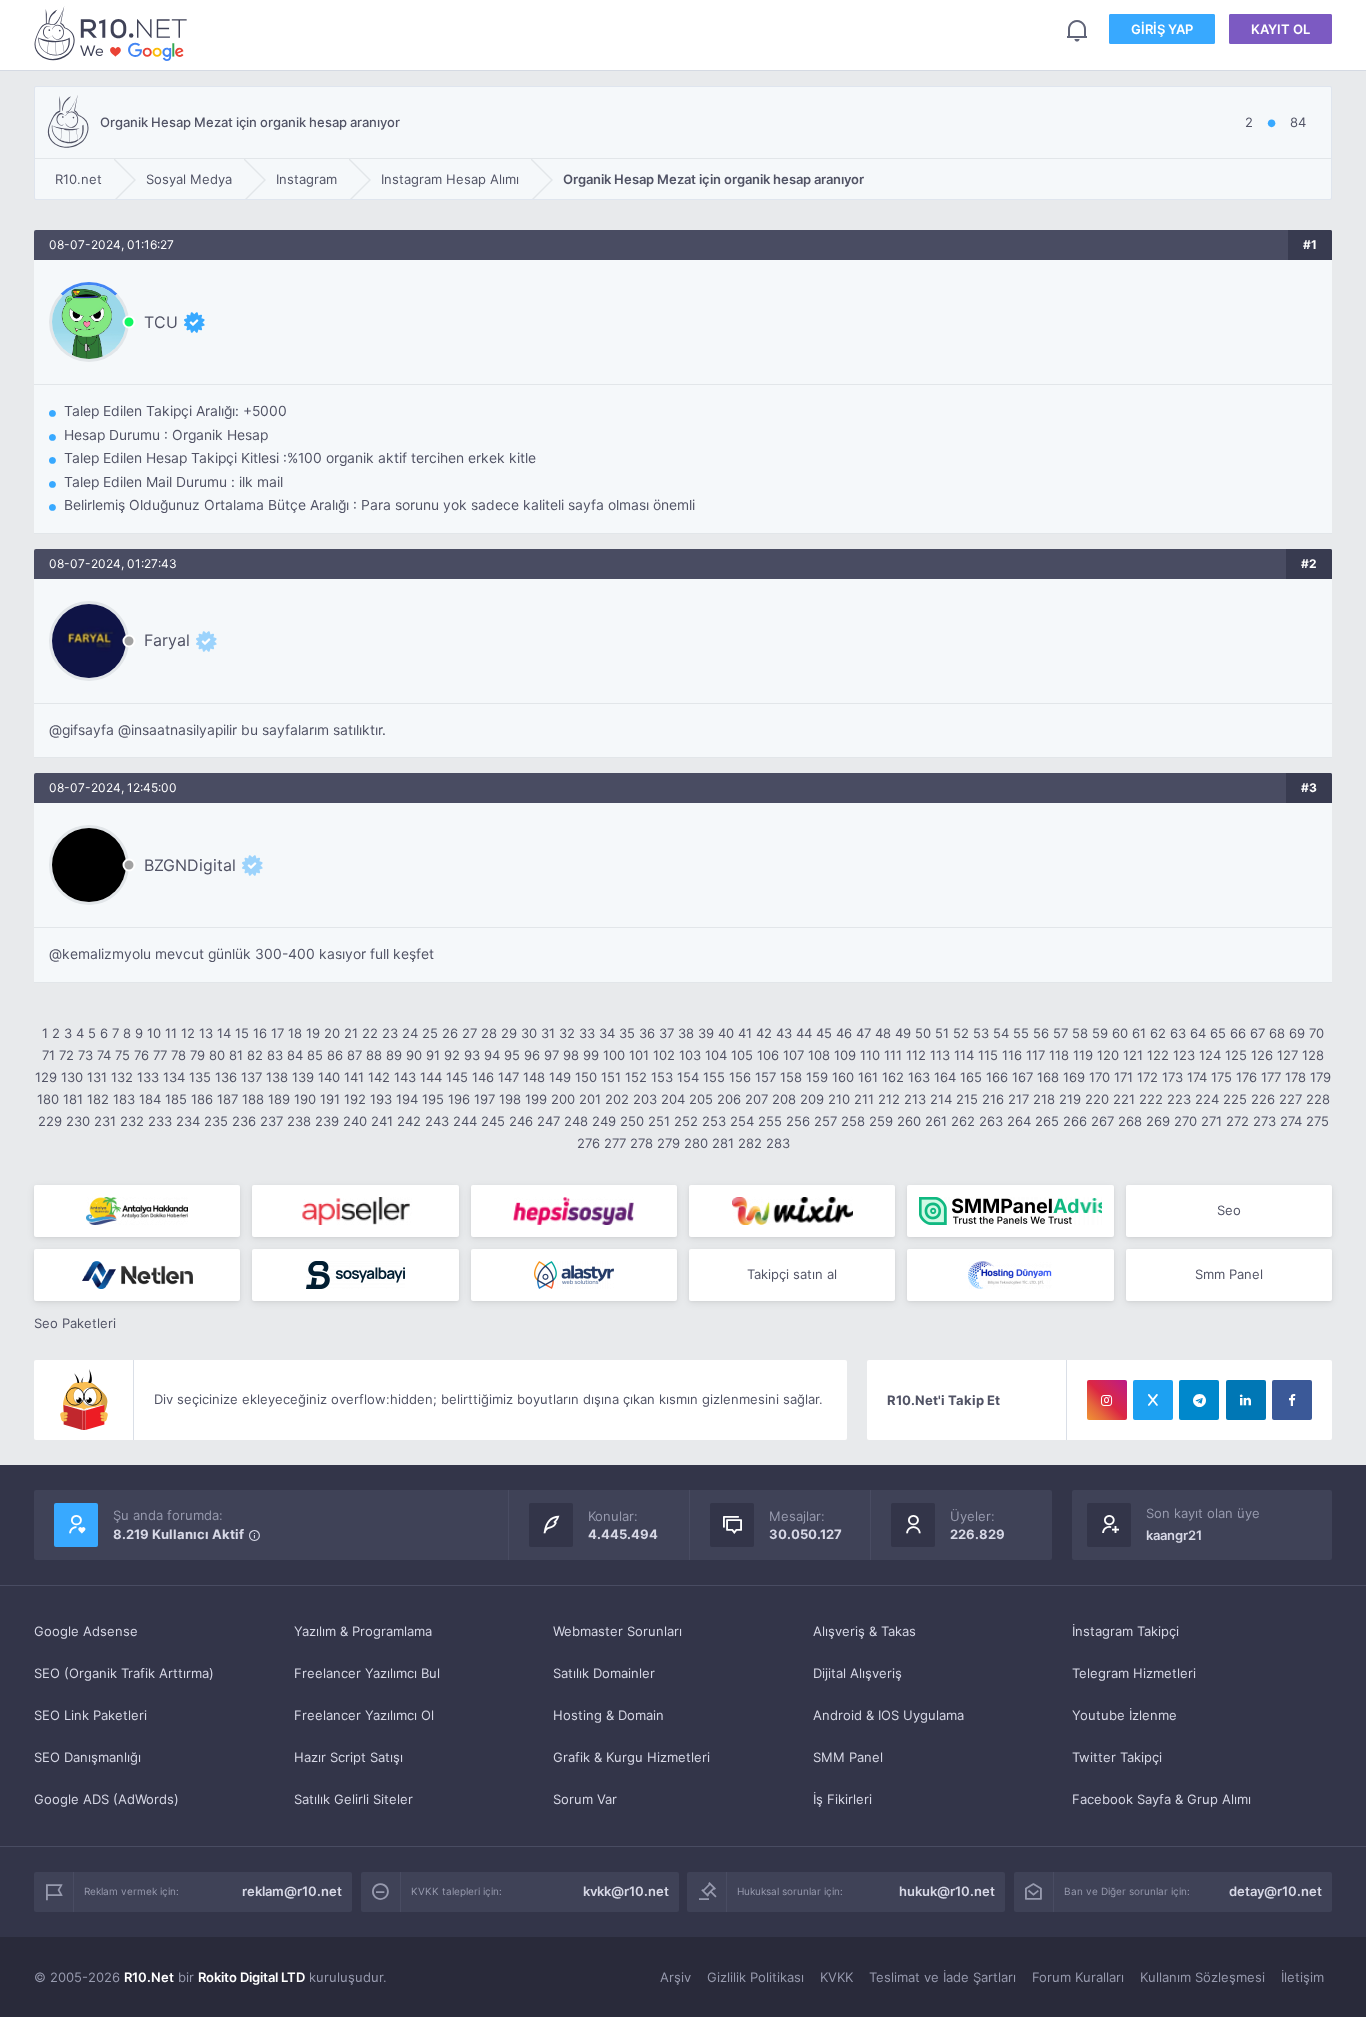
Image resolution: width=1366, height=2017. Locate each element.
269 (1158, 1121)
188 (253, 1099)
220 (1097, 1099)
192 (355, 1099)
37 (666, 1033)
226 (1263, 1099)
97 (551, 1055)
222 (1151, 1099)
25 (430, 1033)
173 (1172, 1077)
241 (382, 1121)
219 (1070, 1099)
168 (1048, 1077)
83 (275, 1055)
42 (764, 1033)
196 (459, 1099)
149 (560, 1077)
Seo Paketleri (75, 1323)
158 (791, 1077)
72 (66, 1055)
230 (78, 1121)
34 (607, 1033)
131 (97, 1077)
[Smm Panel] (355, 1211)
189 (279, 1099)
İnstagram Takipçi (1125, 1631)
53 (981, 1033)
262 (963, 1121)
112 (916, 1055)
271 (1211, 1121)
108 (819, 1055)
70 (1316, 1033)
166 (997, 1077)
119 (1083, 1055)
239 (327, 1121)
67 (1257, 1033)
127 (1287, 1055)
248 (576, 1121)
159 (817, 1077)
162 (893, 1077)
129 (46, 1077)
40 (726, 1033)
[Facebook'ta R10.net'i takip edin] (1292, 1400)
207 (756, 1099)
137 (251, 1077)
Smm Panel (1229, 1274)
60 (1120, 1033)
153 (662, 1077)
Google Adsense (86, 1631)
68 (1277, 1033)
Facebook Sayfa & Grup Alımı (1161, 1799)
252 (686, 1121)
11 (171, 1033)
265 (1047, 1121)
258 (853, 1121)
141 (354, 1077)
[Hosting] (137, 1275)
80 (217, 1055)
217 (1018, 1099)
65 (1218, 1033)
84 (295, 1055)
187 (227, 1099)
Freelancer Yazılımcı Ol (364, 1715)
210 (839, 1099)
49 (903, 1033)
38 (686, 1033)
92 (452, 1055)
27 (469, 1033)
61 (1139, 1033)
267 (1102, 1121)
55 (1021, 1033)
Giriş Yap (1162, 29)
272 (1237, 1121)
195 (433, 1099)
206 (729, 1099)
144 (431, 1077)
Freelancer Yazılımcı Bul (367, 1673)
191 (330, 1099)
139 (303, 1077)
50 (923, 1033)
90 (414, 1055)
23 (390, 1033)
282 (750, 1143)
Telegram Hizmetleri (1134, 1673)
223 (1179, 1099)
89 (394, 1055)
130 (72, 1077)
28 (489, 1033)
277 (615, 1143)
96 (532, 1055)
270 (1185, 1121)
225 (1235, 1099)
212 (889, 1099)
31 (548, 1033)
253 (714, 1121)
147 (508, 1077)
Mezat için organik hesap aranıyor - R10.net (114, 33)
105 (742, 1055)
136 (226, 1077)
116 (1012, 1055)
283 (778, 1143)
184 (150, 1099)
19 (313, 1033)
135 (200, 1077)
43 (784, 1033)
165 (971, 1077)
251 (659, 1121)
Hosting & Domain (608, 1715)
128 (1313, 1055)
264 (1019, 1121)
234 (188, 1121)
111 (893, 1055)
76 (141, 1055)
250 (632, 1121)
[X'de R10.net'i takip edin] (1153, 1400)
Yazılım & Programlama (363, 1631)
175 (1221, 1077)
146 (483, 1077)
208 (784, 1099)
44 (804, 1033)
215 (967, 1099)
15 (242, 1033)
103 (690, 1055)
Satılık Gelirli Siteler (353, 1799)
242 (409, 1121)
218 (1044, 1099)
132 (122, 1077)
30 (529, 1033)
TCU (161, 322)
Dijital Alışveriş (857, 1673)
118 (1059, 1055)
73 (85, 1055)
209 (812, 1099)
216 (993, 1099)
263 (991, 1121)
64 (1198, 1033)
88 (374, 1055)
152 (636, 1077)
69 (1297, 1033)
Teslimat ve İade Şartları (942, 1977)
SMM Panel (848, 1757)
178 (1295, 1077)
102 (664, 1055)
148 (534, 1077)
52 (961, 1033)
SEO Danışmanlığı (87, 1757)
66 (1238, 1033)
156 (740, 1077)
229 (50, 1121)
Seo (1229, 1210)
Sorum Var (585, 1799)
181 (73, 1099)
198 (510, 1099)
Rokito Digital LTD (251, 1977)
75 (122, 1055)
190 (305, 1099)
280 (696, 1143)
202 (617, 1099)
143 (405, 1077)
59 (1100, 1033)
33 (587, 1033)
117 (1035, 1055)
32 (567, 1033)
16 (260, 1033)
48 (883, 1033)
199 (536, 1099)
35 (627, 1033)
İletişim (1302, 1977)
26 (450, 1033)
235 (216, 1121)
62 (1158, 1033)
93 (472, 1055)
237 (271, 1121)
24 (410, 1033)
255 (770, 1121)
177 (1271, 1077)
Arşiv (675, 1977)
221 (1124, 1099)
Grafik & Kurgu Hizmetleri (631, 1757)
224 (1207, 1099)
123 (1184, 1055)
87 (354, 1055)
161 (868, 1077)
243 (437, 1121)
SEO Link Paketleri (90, 1715)
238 (299, 1121)
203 (645, 1099)
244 (465, 1121)
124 (1210, 1055)
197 (484, 1099)
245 (493, 1121)
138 (277, 1077)
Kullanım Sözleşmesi (1202, 1977)
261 (936, 1121)
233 (160, 1121)
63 (1178, 1033)
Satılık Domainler (604, 1673)
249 (604, 1121)
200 (563, 1099)
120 (1108, 1055)
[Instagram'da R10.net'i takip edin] (1107, 1400)
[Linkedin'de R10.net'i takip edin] (1246, 1400)
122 (1158, 1055)
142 (379, 1077)
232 (132, 1121)
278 (641, 1143)
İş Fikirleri (842, 1799)
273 (1264, 1121)
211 (864, 1099)
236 (244, 1121)
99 (591, 1055)
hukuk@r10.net (947, 1891)
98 (571, 1055)
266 (1075, 1121)
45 (824, 1033)
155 (714, 1077)
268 (1130, 1121)
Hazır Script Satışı (348, 1757)
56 (1041, 1033)
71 (48, 1055)
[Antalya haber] (137, 1211)
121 (1133, 1055)
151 (611, 1077)
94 (492, 1055)
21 (351, 1033)
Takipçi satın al (792, 1274)
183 (124, 1099)
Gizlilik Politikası (755, 1977)
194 (407, 1099)
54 (1001, 1033)
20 (332, 1033)
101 (639, 1055)
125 (1236, 1055)
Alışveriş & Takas (864, 1631)
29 (509, 1033)
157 (765, 1077)
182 (98, 1099)
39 (706, 1033)
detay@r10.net (1275, 1891)
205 (701, 1099)
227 (1290, 1099)
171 (1123, 1077)
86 (335, 1055)
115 (988, 1055)
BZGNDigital (190, 865)
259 (881, 1121)
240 (355, 1121)
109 (845, 1055)
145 (457, 1077)
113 (940, 1055)
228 (1318, 1099)
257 (825, 1121)
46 (844, 1033)
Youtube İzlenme (1124, 1715)
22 (370, 1033)
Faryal (167, 640)
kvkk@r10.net (626, 1891)
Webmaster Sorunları (617, 1631)
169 (1074, 1077)
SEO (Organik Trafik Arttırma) (124, 1673)
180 (48, 1099)
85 (315, 1055)
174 (1197, 1077)
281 (723, 1143)
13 (206, 1033)
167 (1022, 1077)
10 (154, 1033)
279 (668, 1143)
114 (964, 1055)
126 (1262, 1055)
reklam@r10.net (292, 1891)
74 (104, 1055)
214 (941, 1099)
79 (197, 1055)
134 (174, 1077)
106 (768, 1055)
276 (588, 1143)
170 (1099, 1077)
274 (1291, 1121)
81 (236, 1055)
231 (105, 1121)
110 (870, 1055)
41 (745, 1033)
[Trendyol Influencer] (792, 1211)
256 (798, 1121)
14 (224, 1033)
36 (647, 1033)
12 (188, 1033)
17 (277, 1033)
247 (548, 1121)
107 (793, 1055)
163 (919, 1077)
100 (614, 1055)
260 (909, 1121)
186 (202, 1099)
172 (1147, 1077)
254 (742, 1121)
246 (521, 1121)
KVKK (836, 1977)
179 (1320, 1077)
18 (295, 1033)
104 (716, 1055)
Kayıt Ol (1280, 29)
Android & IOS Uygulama (888, 1715)
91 (433, 1055)
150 (586, 1077)
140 (329, 1077)
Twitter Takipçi (1117, 1757)
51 (942, 1033)
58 (1080, 1033)
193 (381, 1099)
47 (863, 1033)
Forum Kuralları (1078, 1977)
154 (688, 1077)
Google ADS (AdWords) (106, 1799)
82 (255, 1055)
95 (512, 1055)
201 (590, 1099)
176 (1246, 1077)
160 (843, 1077)
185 (176, 1099)
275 (1317, 1121)
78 (178, 1055)
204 (673, 1099)
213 (915, 1099)
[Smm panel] (1010, 1211)
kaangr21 (1174, 1535)
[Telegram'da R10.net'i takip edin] (1199, 1400)
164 (945, 1077)
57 (1060, 1033)
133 (148, 1077)
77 (160, 1055)
